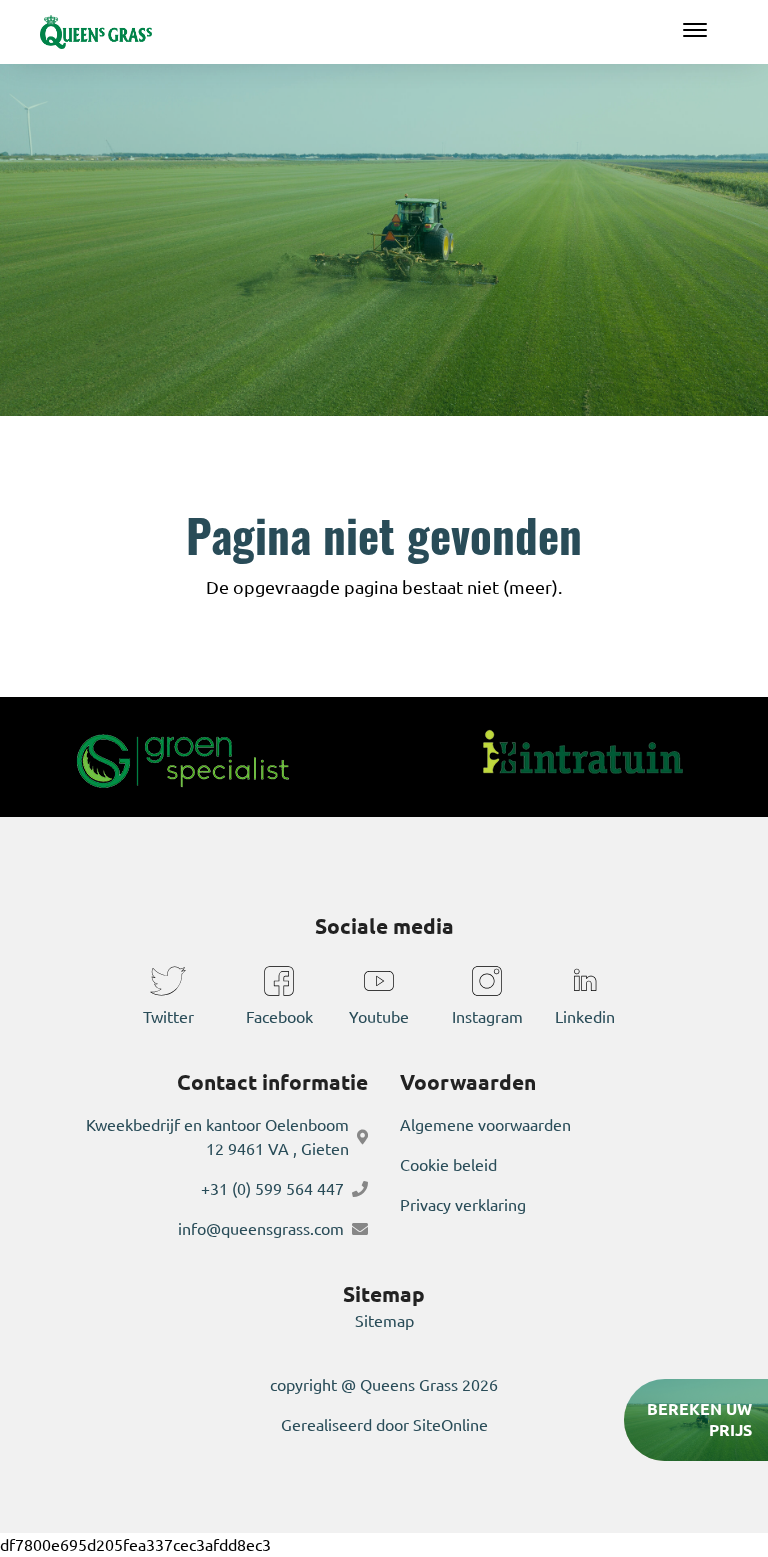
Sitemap (384, 1321)
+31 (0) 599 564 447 (272, 1189)
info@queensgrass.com (261, 1229)
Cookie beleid (448, 1165)
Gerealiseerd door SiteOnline (384, 1425)
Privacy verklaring (463, 1205)
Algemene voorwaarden (485, 1125)
